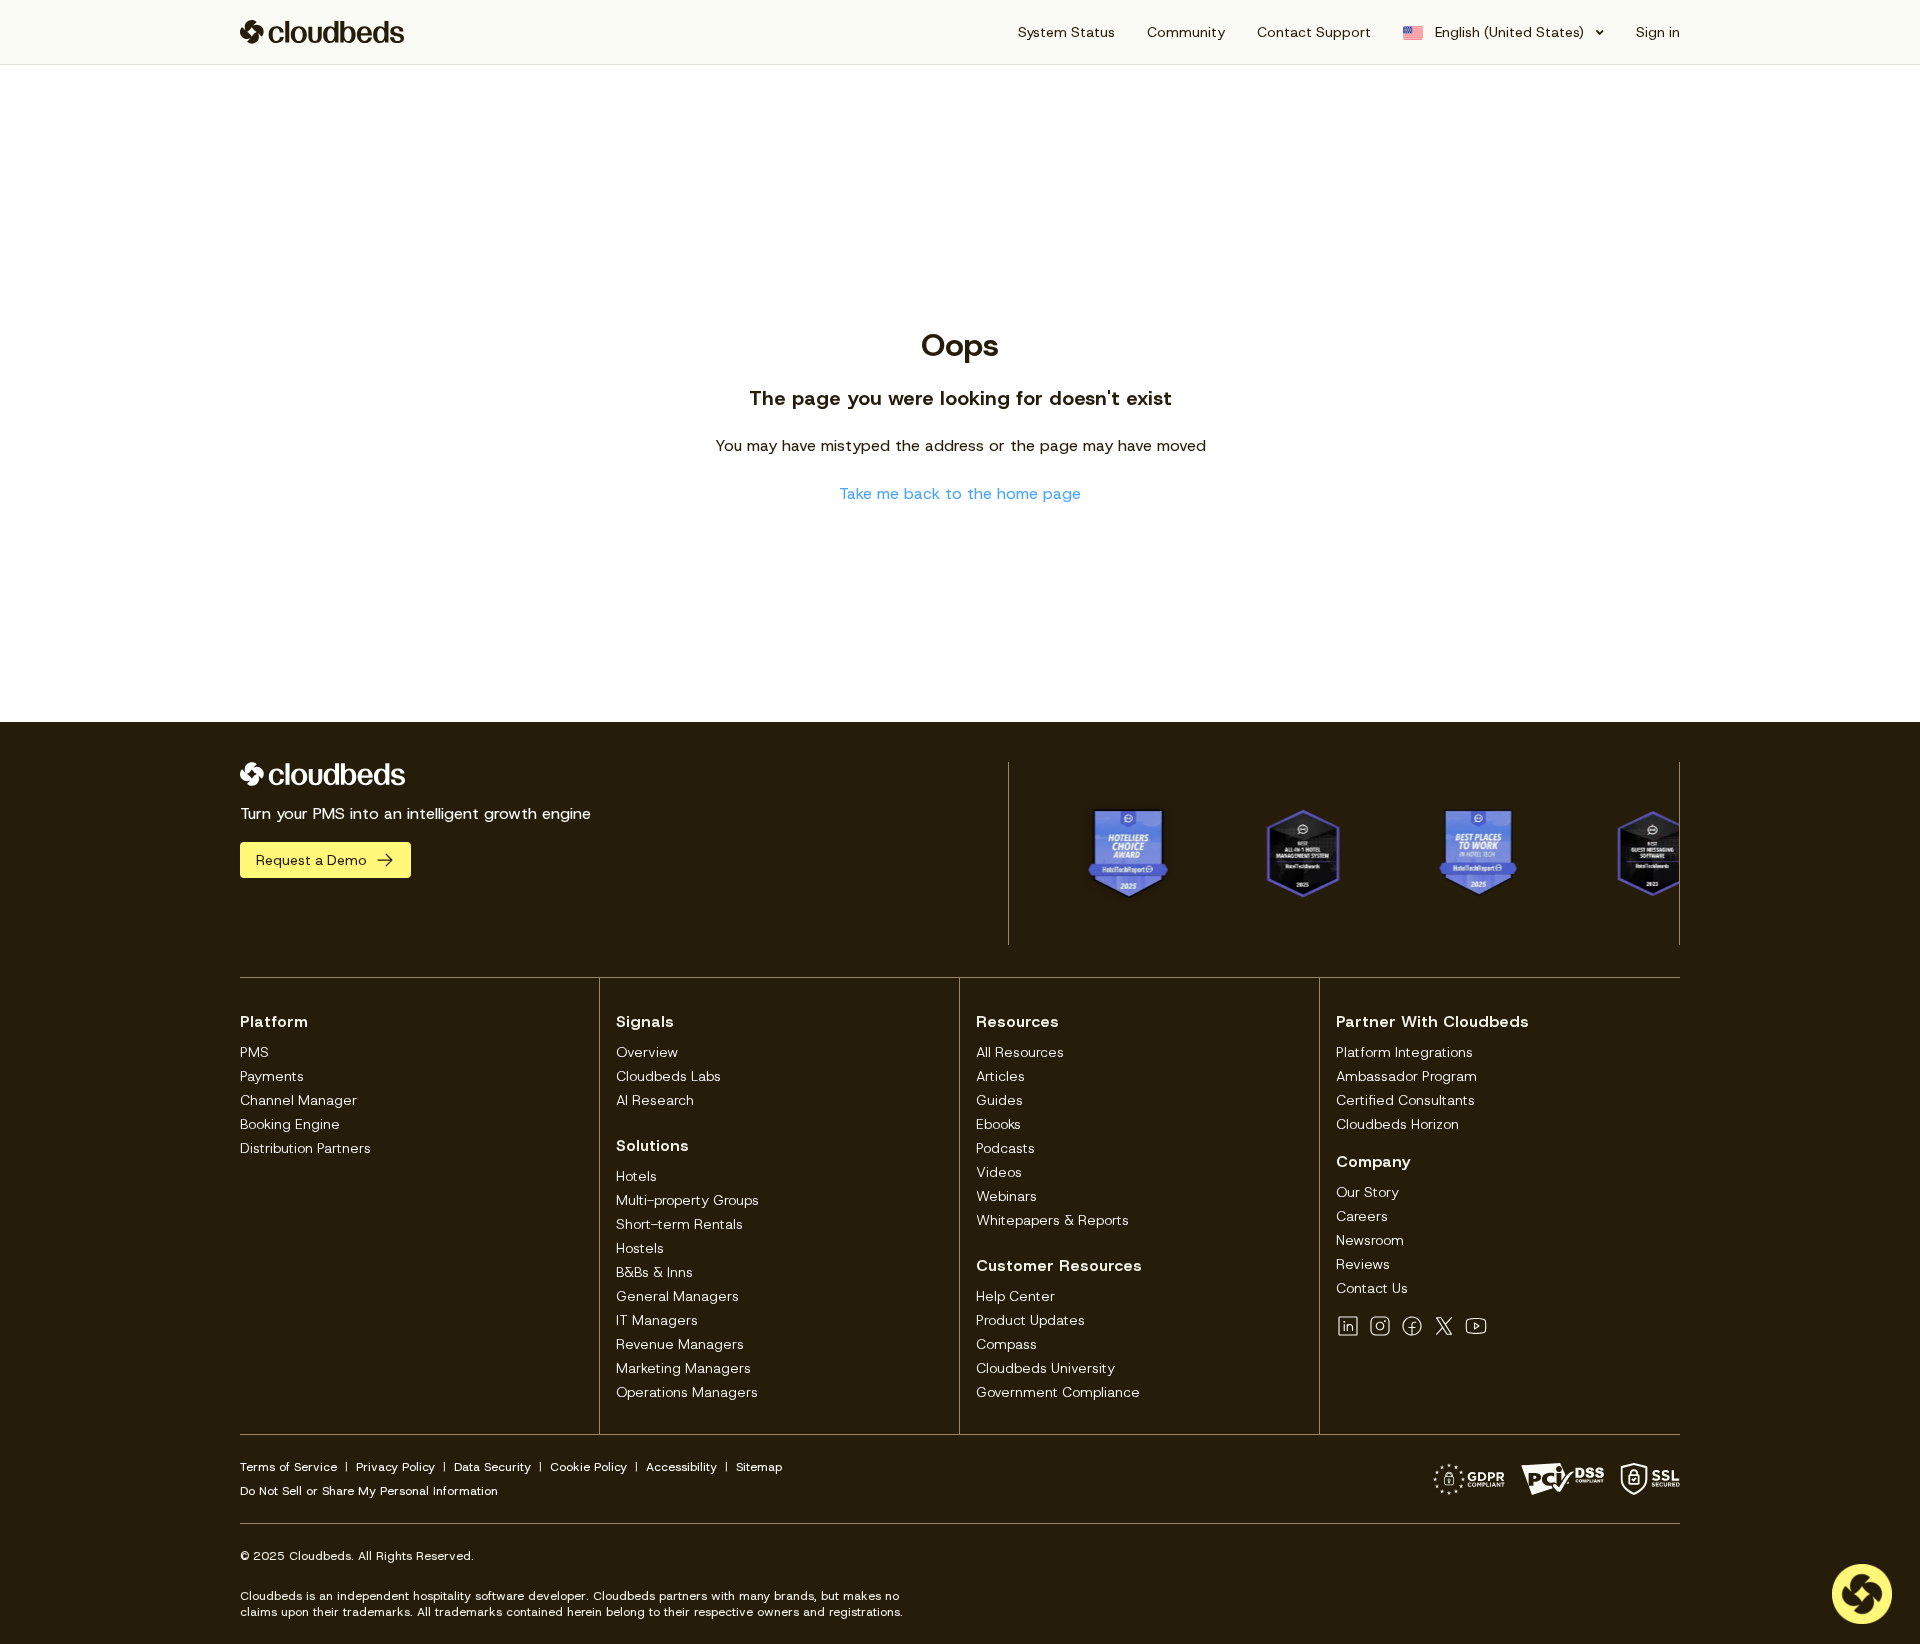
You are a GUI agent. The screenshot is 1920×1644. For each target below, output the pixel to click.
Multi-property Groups (687, 1200)
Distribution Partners (305, 1148)
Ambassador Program (1406, 1076)
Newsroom (1370, 1240)
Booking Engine (290, 1124)
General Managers (677, 1296)
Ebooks (998, 1124)
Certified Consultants (1405, 1100)
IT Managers (657, 1320)
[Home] (322, 32)
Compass (1006, 1344)
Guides (999, 1100)
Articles (1000, 1076)
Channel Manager (298, 1100)
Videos (999, 1172)
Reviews (1363, 1264)
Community (1186, 32)
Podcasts (1005, 1148)
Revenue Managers (680, 1344)
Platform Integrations (1404, 1052)
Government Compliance (1058, 1392)
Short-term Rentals (679, 1224)
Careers (1362, 1216)
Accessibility (681, 1467)
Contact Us (1372, 1288)
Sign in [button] (1658, 32)
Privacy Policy (395, 1467)
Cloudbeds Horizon (1397, 1124)
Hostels (640, 1248)
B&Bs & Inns (654, 1272)
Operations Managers (687, 1392)
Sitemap (759, 1467)
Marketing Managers (683, 1368)
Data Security (492, 1467)
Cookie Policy (588, 1467)
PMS (254, 1052)
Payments (272, 1076)
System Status (1066, 32)
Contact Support (1314, 32)
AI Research (655, 1100)
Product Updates (1030, 1320)
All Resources (1020, 1052)
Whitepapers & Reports (1052, 1220)
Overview (647, 1052)
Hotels (636, 1176)
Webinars (1006, 1196)
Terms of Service (288, 1467)
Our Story (1367, 1192)
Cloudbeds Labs (668, 1076)
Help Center (1015, 1296)
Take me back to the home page (960, 493)
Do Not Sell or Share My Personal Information (369, 1491)
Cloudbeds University (1045, 1368)
